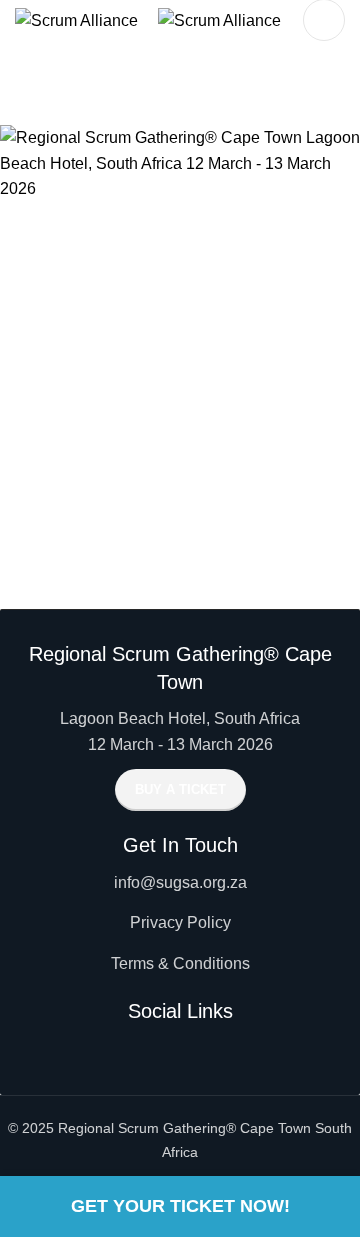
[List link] (180, 883)
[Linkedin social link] (216, 1050)
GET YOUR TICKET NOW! (180, 1206)
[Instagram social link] (180, 1050)
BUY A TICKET (180, 789)
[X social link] (144, 1050)
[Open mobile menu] (324, 20)
